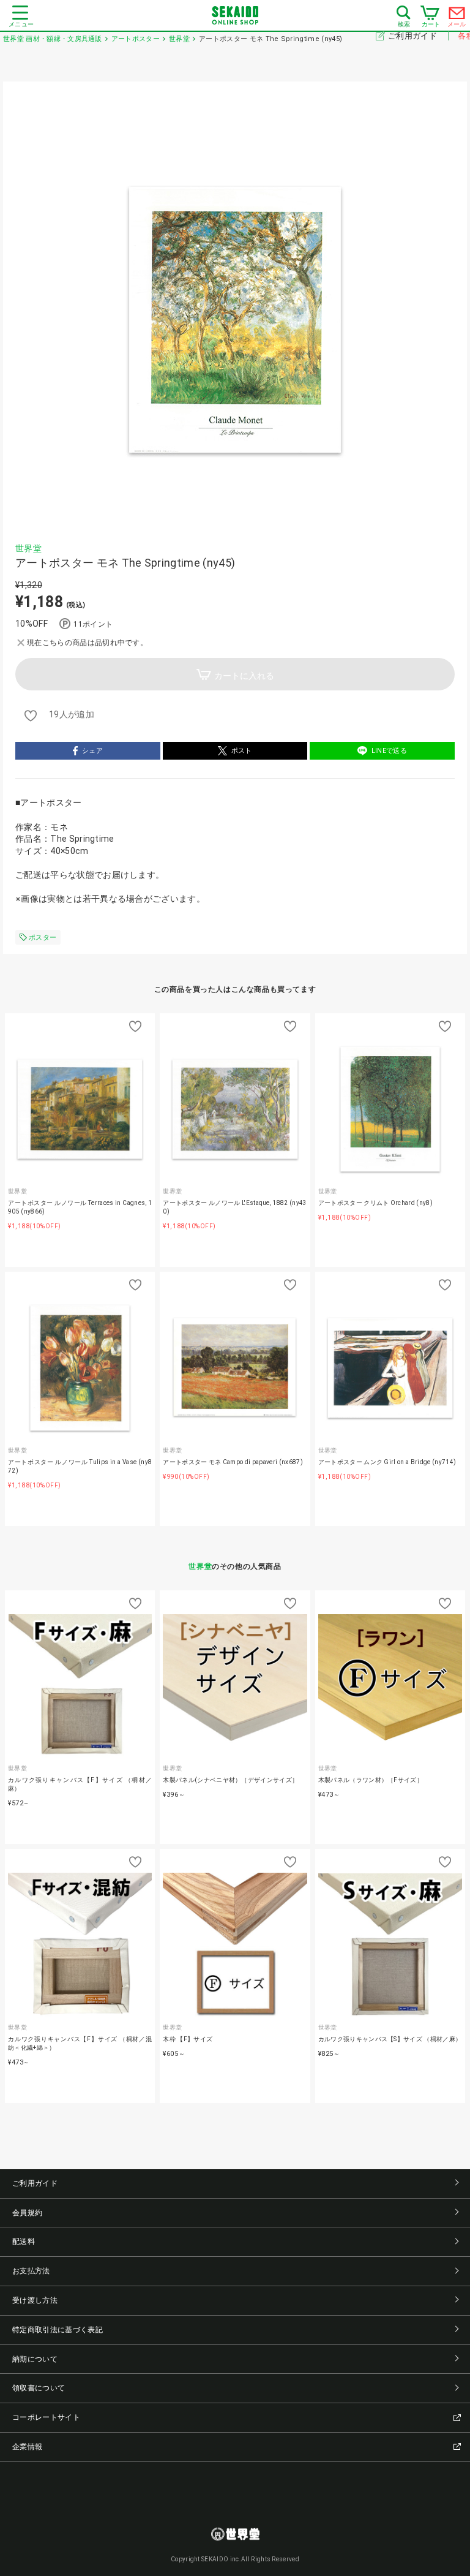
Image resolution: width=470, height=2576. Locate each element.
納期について (35, 2359)
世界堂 (28, 548)
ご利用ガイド (413, 36)
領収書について (39, 2388)
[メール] (457, 16)
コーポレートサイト (46, 2417)
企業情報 (27, 2447)
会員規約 (27, 2213)
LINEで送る (389, 751)
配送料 (24, 2242)
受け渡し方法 (35, 2300)
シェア (92, 751)
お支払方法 (31, 2271)
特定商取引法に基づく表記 (58, 2330)
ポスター (43, 938)
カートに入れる (244, 676)
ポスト (242, 751)
